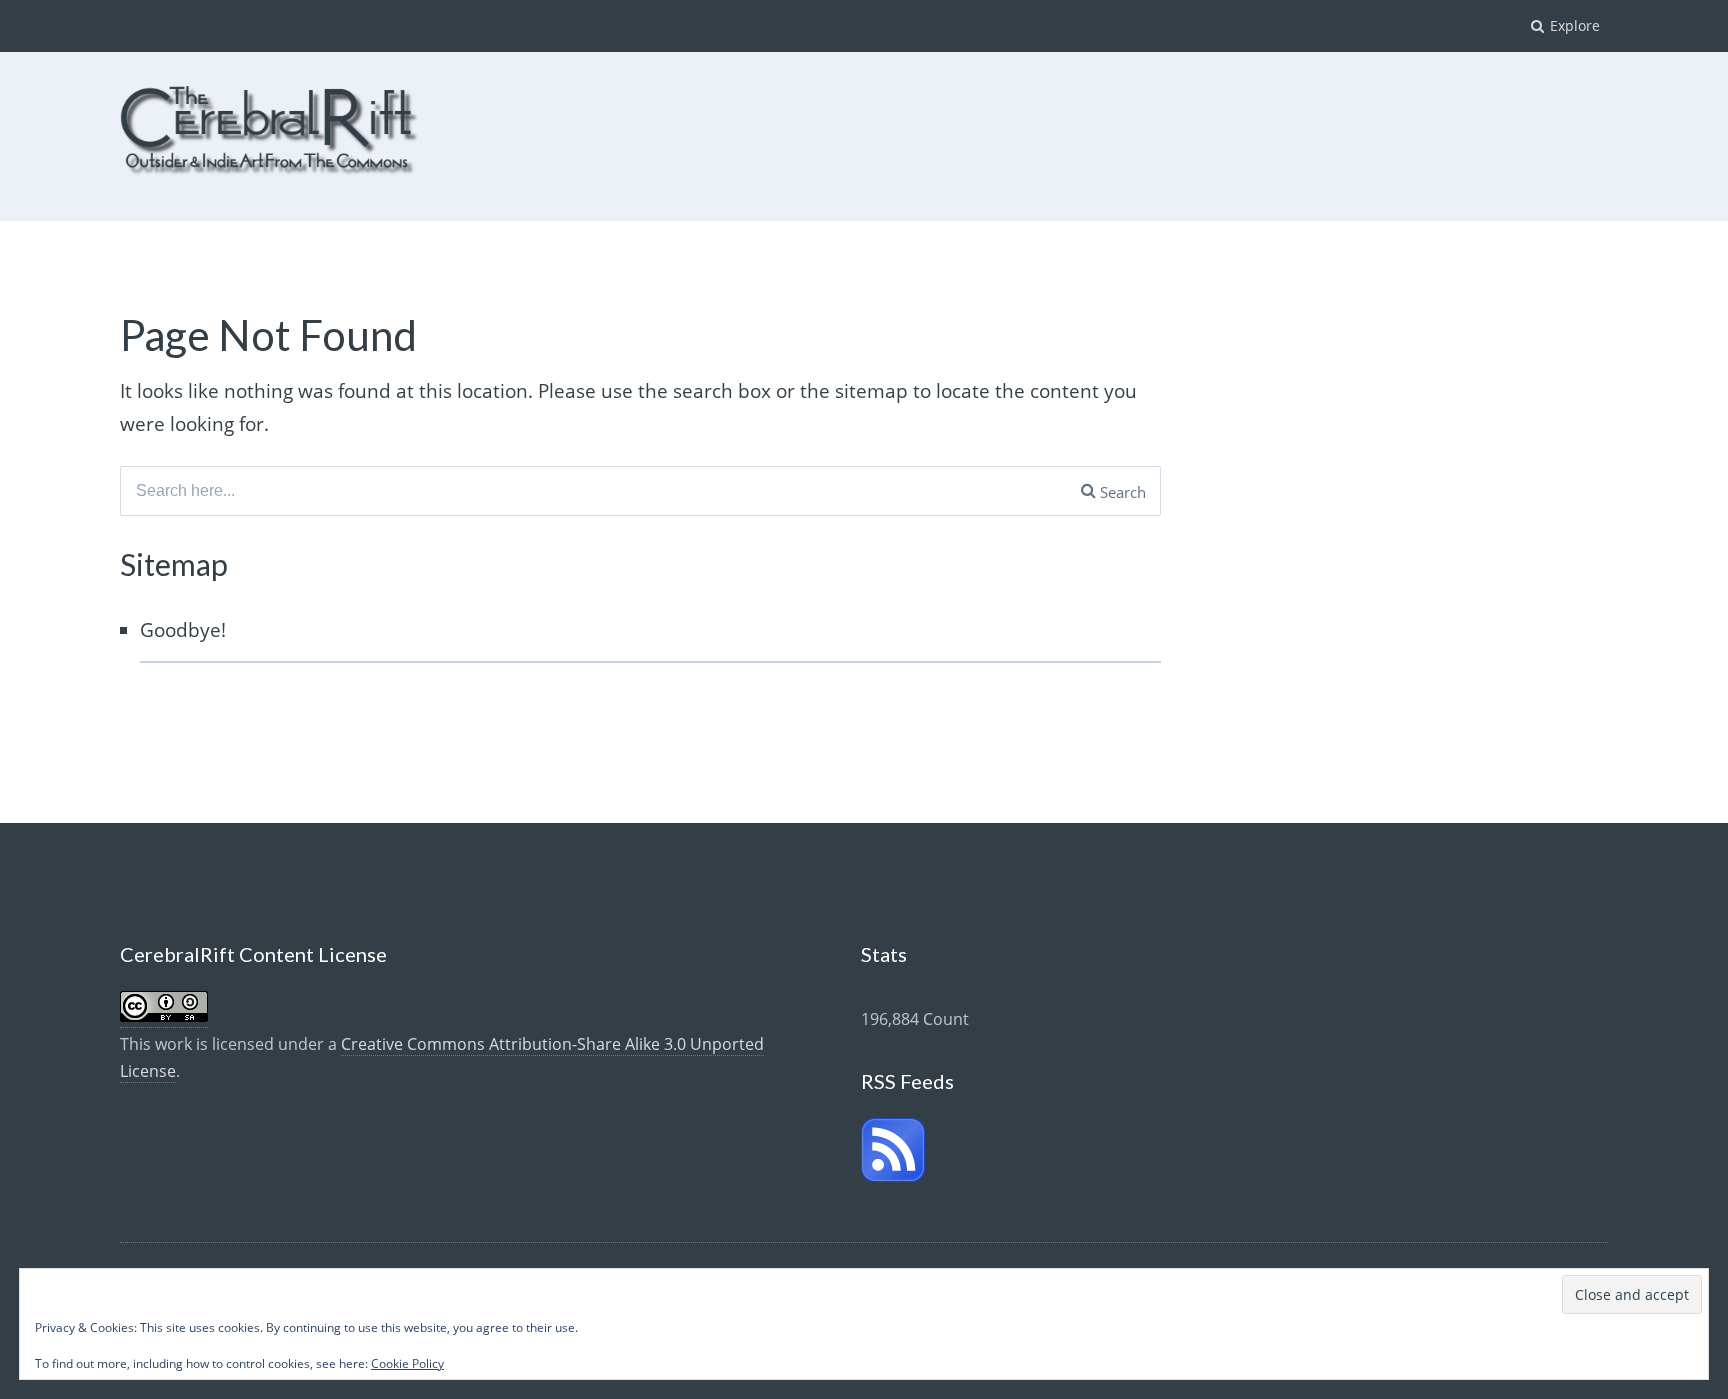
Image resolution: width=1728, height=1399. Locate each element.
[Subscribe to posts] (893, 1176)
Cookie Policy (407, 1363)
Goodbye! (183, 630)
